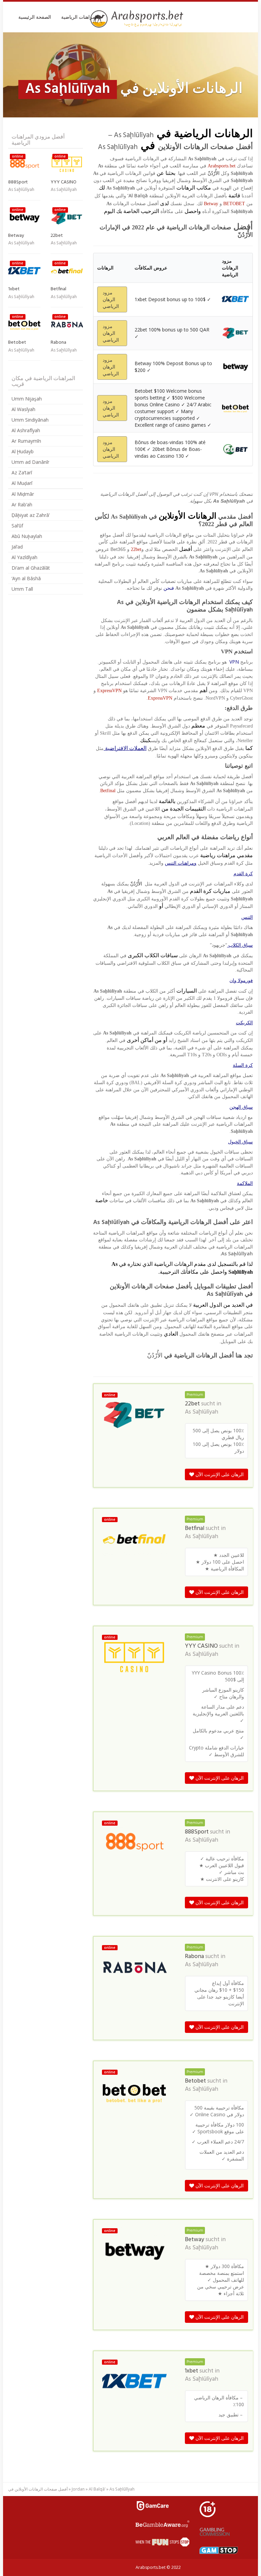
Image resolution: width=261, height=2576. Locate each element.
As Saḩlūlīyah (202, 1412)
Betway (211, 204)
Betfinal (108, 791)
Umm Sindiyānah (30, 420)
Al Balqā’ (97, 2489)
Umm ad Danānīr (30, 462)
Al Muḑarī (22, 483)
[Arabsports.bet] (138, 19)
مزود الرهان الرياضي (111, 299)
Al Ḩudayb (23, 451)
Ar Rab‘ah (22, 504)
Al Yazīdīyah (24, 557)
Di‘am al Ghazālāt (31, 568)
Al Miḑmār (23, 494)
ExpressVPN (109, 691)
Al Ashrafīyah (26, 430)
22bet (136, 549)
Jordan (78, 2489)
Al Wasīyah (23, 409)
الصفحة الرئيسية (35, 17)
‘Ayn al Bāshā (26, 578)
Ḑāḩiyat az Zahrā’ (31, 515)
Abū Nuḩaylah (27, 536)
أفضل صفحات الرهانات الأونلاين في (38, 2489)
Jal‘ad (17, 547)
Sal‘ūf (17, 526)
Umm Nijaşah (27, 399)
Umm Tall (22, 589)
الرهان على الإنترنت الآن (219, 1474)
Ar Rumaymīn (26, 441)
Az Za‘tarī (22, 472)
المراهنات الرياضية (80, 17)
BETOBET (234, 204)
